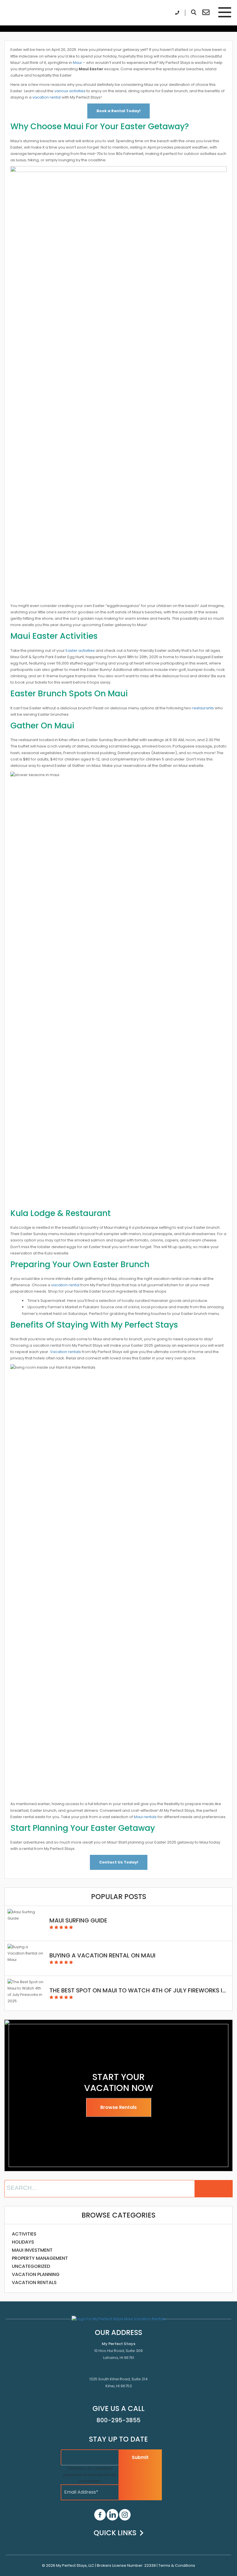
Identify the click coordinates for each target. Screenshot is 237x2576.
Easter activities (80, 651)
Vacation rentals (65, 1352)
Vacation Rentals (34, 2282)
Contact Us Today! (119, 1862)
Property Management (40, 2258)
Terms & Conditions (177, 2565)
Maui (77, 63)
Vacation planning (36, 2274)
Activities (24, 2234)
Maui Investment (32, 2250)
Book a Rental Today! (118, 111)
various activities (70, 91)
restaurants (203, 708)
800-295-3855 (118, 2420)
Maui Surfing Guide (78, 1920)
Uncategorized (31, 2266)
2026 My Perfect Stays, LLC (70, 2565)
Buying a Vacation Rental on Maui (102, 1955)
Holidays (23, 2242)
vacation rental (47, 97)
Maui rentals (145, 1817)
